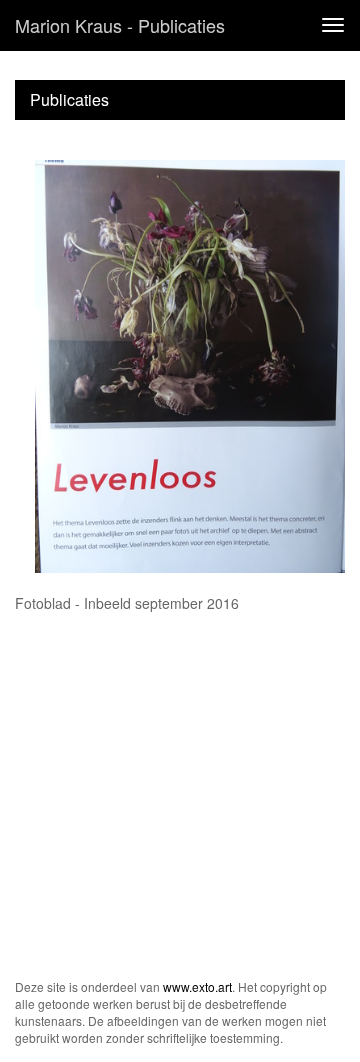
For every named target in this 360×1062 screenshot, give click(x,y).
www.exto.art (197, 986)
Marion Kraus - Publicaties (120, 25)
